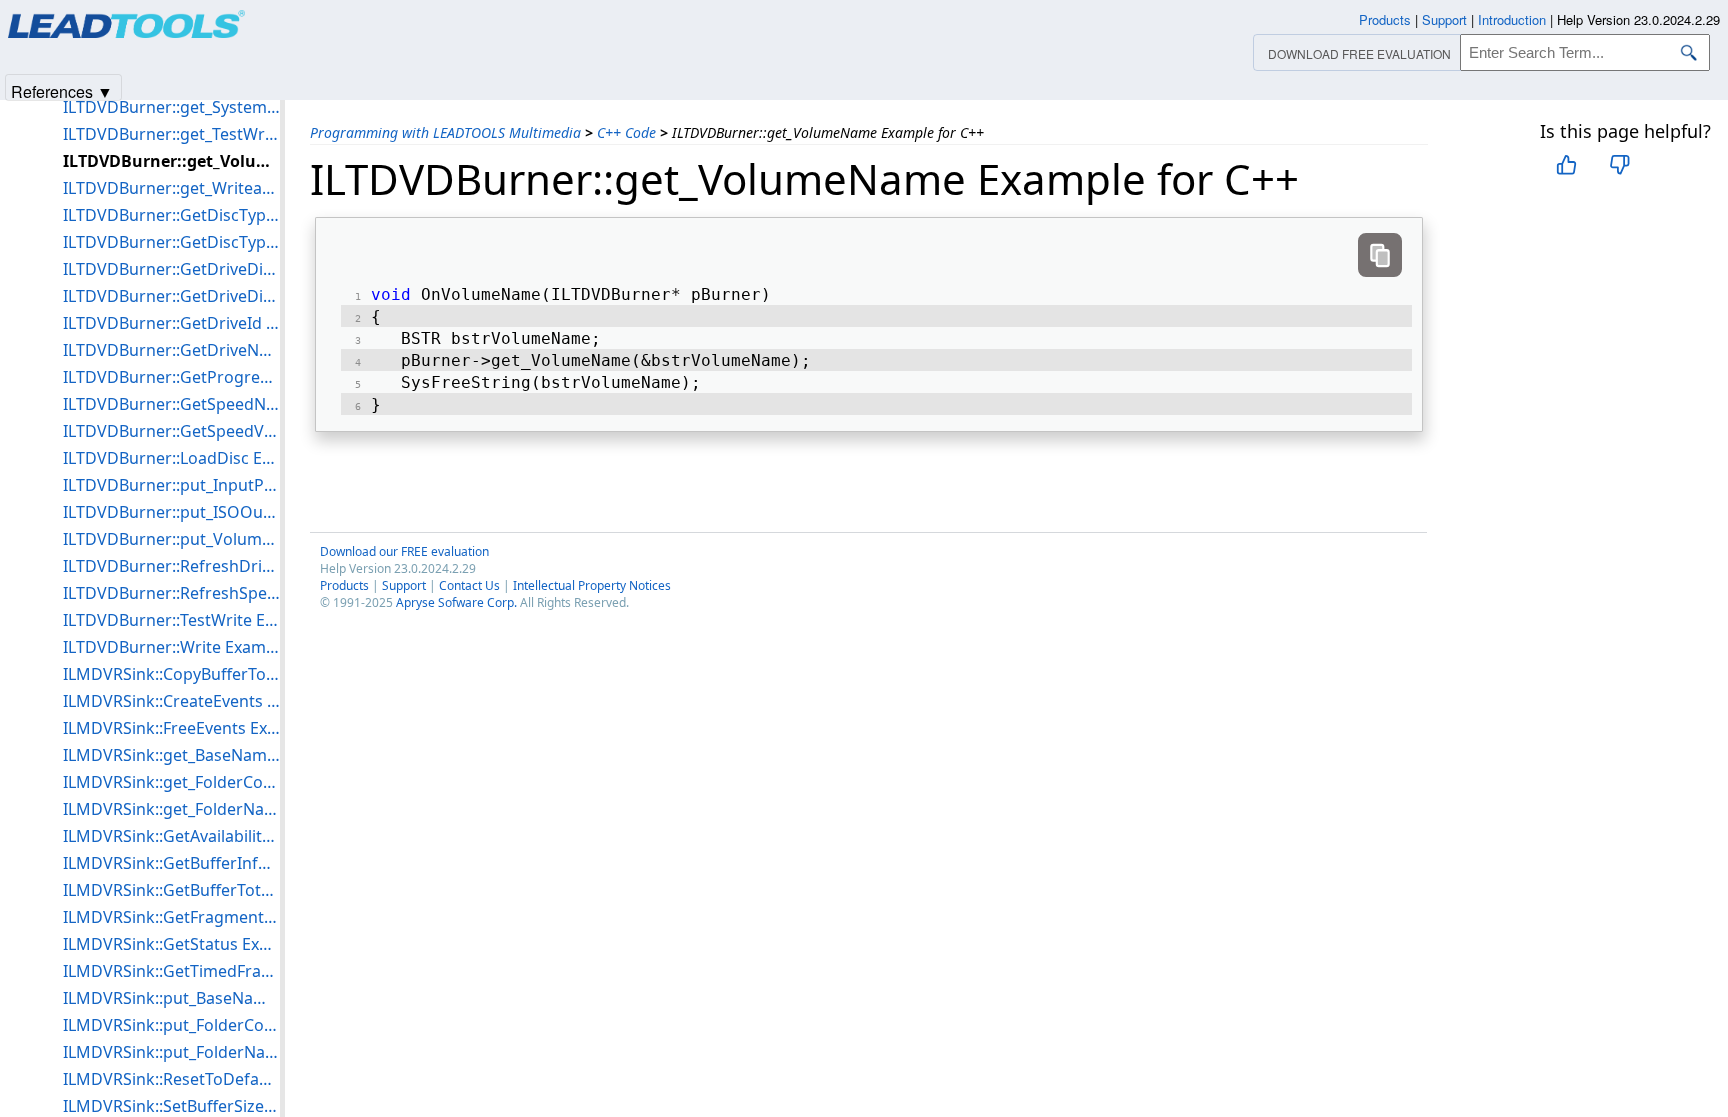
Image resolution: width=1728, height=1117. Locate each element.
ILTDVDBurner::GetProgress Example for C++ (171, 377)
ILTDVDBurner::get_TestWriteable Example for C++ (171, 134)
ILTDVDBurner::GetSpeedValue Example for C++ (171, 431)
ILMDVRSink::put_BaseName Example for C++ (171, 998)
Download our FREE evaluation (404, 551)
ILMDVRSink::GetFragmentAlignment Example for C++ (171, 917)
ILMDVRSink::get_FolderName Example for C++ (171, 809)
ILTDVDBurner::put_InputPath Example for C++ (171, 485)
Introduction (1512, 19)
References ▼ (62, 90)
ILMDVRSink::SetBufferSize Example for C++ (171, 1106)
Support (404, 585)
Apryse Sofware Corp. (456, 602)
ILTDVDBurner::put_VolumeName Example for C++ (171, 539)
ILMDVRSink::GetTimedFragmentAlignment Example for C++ (171, 971)
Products (344, 585)
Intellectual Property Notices (592, 585)
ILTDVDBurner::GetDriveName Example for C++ (171, 350)
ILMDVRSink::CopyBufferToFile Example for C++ (171, 674)
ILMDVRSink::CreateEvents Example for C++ (171, 701)
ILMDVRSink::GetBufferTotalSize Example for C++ (171, 890)
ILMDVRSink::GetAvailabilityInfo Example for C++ (171, 836)
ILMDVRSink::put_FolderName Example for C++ (171, 1052)
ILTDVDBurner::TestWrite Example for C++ (171, 620)
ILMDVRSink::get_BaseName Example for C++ (171, 755)
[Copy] (1380, 255)
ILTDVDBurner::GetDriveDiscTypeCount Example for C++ (171, 269)
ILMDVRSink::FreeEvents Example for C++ (171, 728)
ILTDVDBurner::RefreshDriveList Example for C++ (171, 566)
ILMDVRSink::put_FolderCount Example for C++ (171, 1025)
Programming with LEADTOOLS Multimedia (445, 132)
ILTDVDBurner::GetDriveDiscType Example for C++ (171, 296)
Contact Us (469, 585)
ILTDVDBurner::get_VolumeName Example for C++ (171, 161)
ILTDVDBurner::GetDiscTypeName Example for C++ (171, 215)
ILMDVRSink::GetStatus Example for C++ (171, 944)
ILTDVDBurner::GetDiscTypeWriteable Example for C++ (171, 242)
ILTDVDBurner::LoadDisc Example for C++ (171, 458)
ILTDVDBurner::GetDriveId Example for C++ (171, 323)
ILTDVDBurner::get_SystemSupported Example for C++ (171, 107)
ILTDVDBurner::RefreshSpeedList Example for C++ (171, 593)
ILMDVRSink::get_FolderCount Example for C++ (171, 782)
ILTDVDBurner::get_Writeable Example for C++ (171, 188)
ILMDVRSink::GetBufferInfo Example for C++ (171, 863)
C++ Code (626, 132)
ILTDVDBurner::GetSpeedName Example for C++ (171, 404)
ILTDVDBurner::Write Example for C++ (171, 647)
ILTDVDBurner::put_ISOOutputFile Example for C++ (171, 512)
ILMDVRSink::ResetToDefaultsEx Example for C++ (171, 1079)
